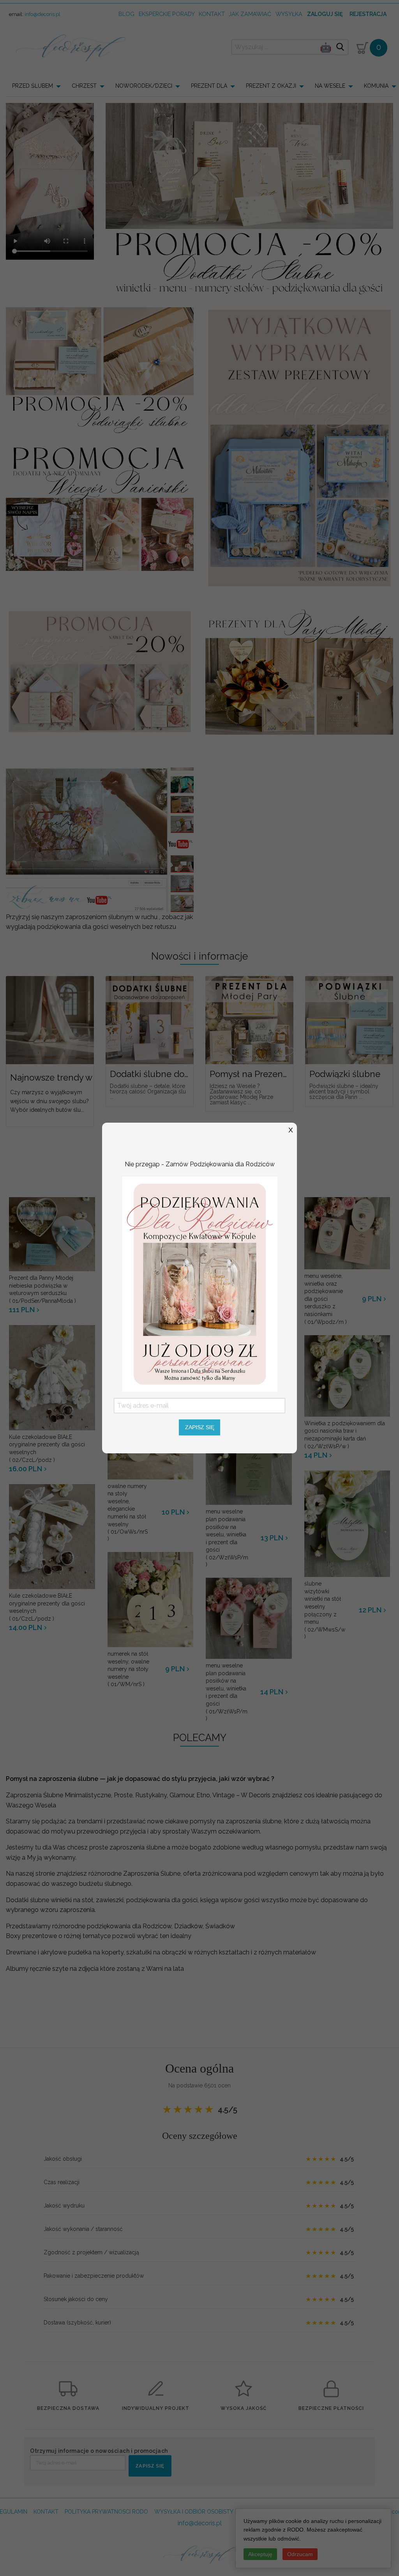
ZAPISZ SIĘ (200, 1427)
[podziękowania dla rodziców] (199, 1283)
